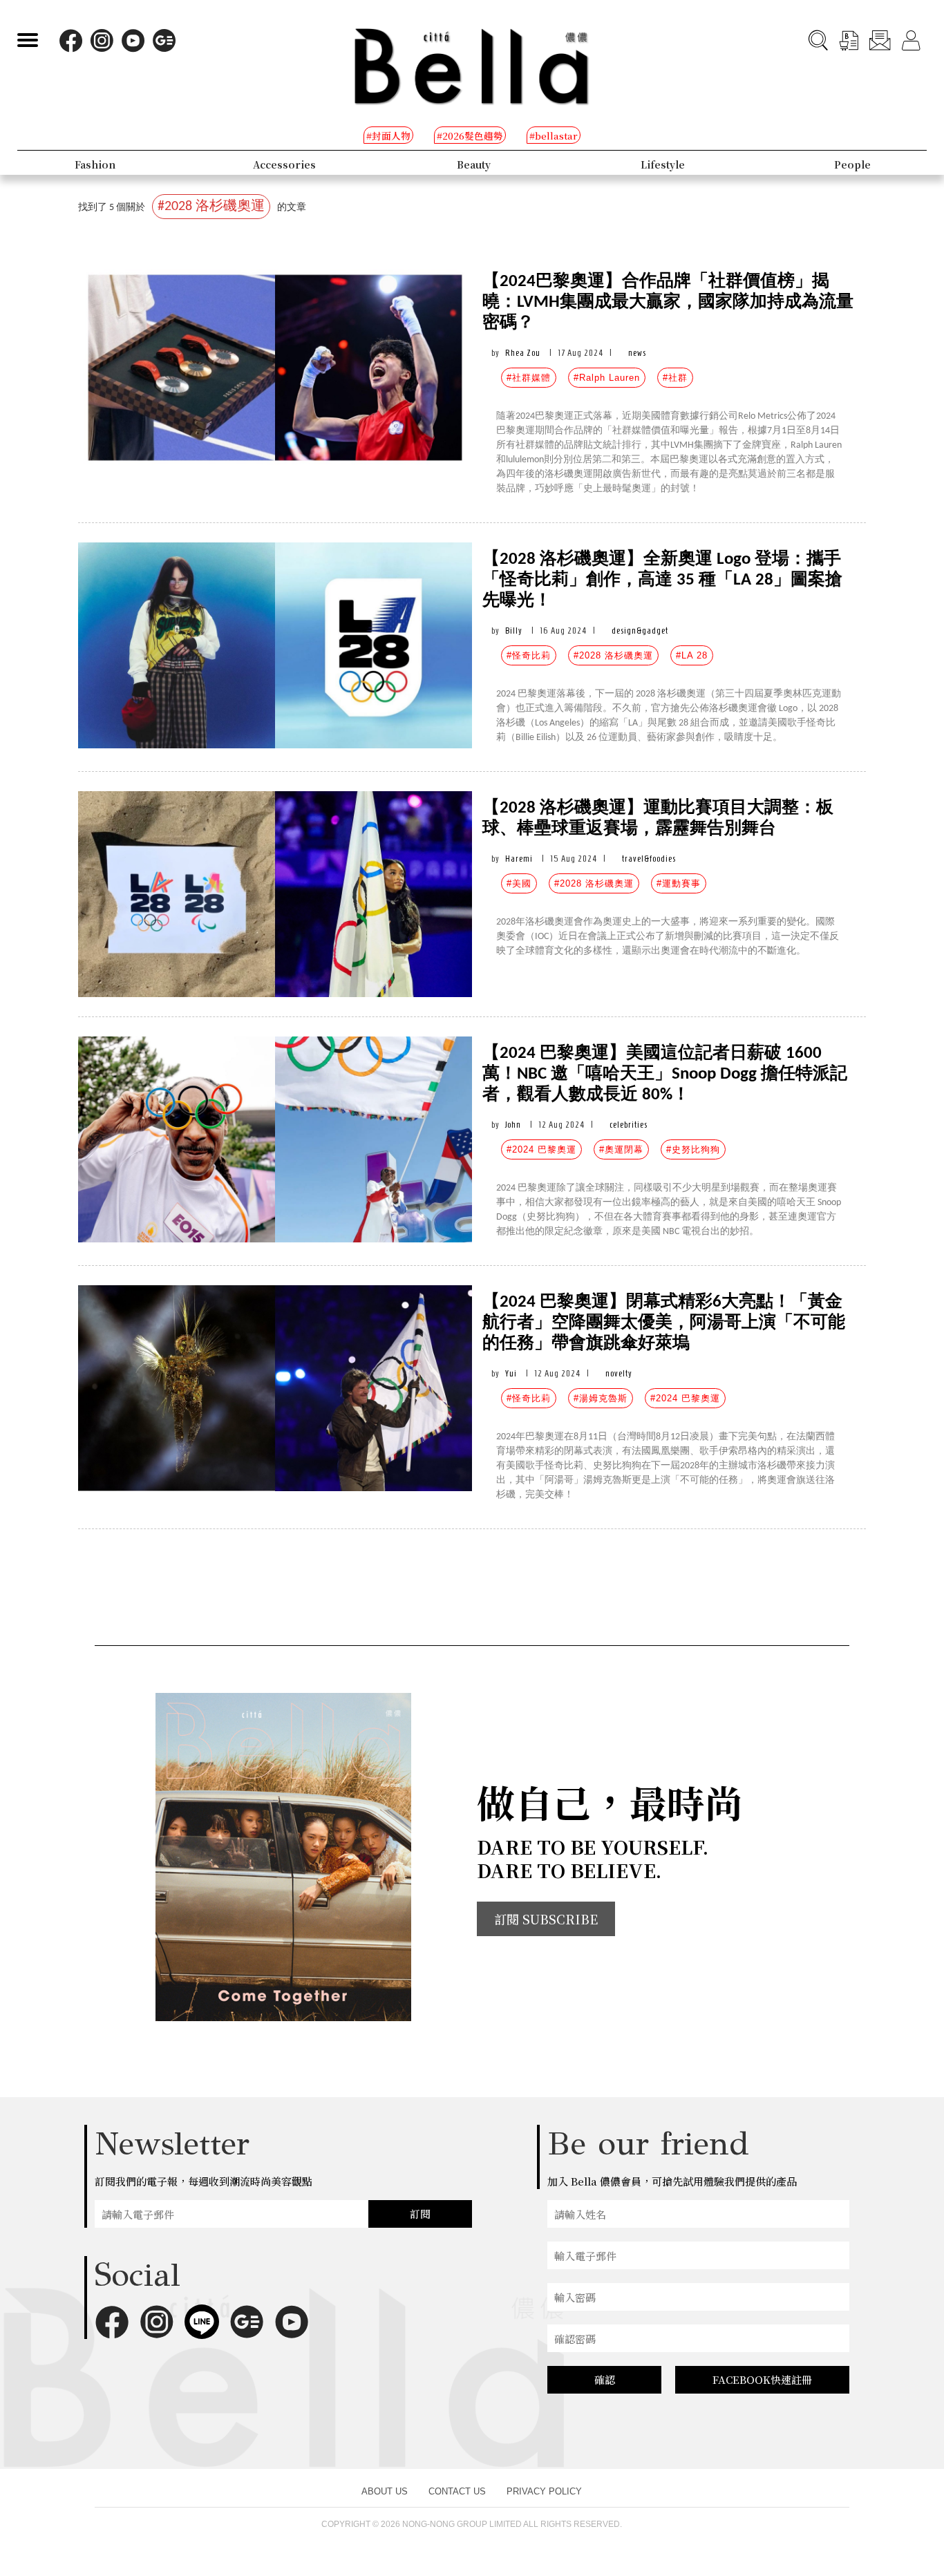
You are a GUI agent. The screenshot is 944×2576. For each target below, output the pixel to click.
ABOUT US (385, 2491)
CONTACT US (457, 2491)
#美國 (519, 883)
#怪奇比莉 (529, 655)
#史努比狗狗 (693, 1149)
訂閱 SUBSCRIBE (546, 1919)
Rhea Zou (523, 353)
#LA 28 (692, 655)
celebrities (629, 1125)
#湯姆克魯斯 (601, 1398)
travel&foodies (649, 859)
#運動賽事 (679, 883)
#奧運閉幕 (621, 1149)
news (637, 353)
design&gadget (640, 631)
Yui (511, 1373)
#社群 (675, 378)
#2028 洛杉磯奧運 (613, 655)
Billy (514, 631)
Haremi (519, 859)
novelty (619, 1373)
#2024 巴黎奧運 (541, 1149)
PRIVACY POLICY (544, 2491)
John (513, 1125)
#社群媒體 (529, 378)
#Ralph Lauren (607, 378)
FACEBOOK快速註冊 (762, 2379)
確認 (605, 2379)
